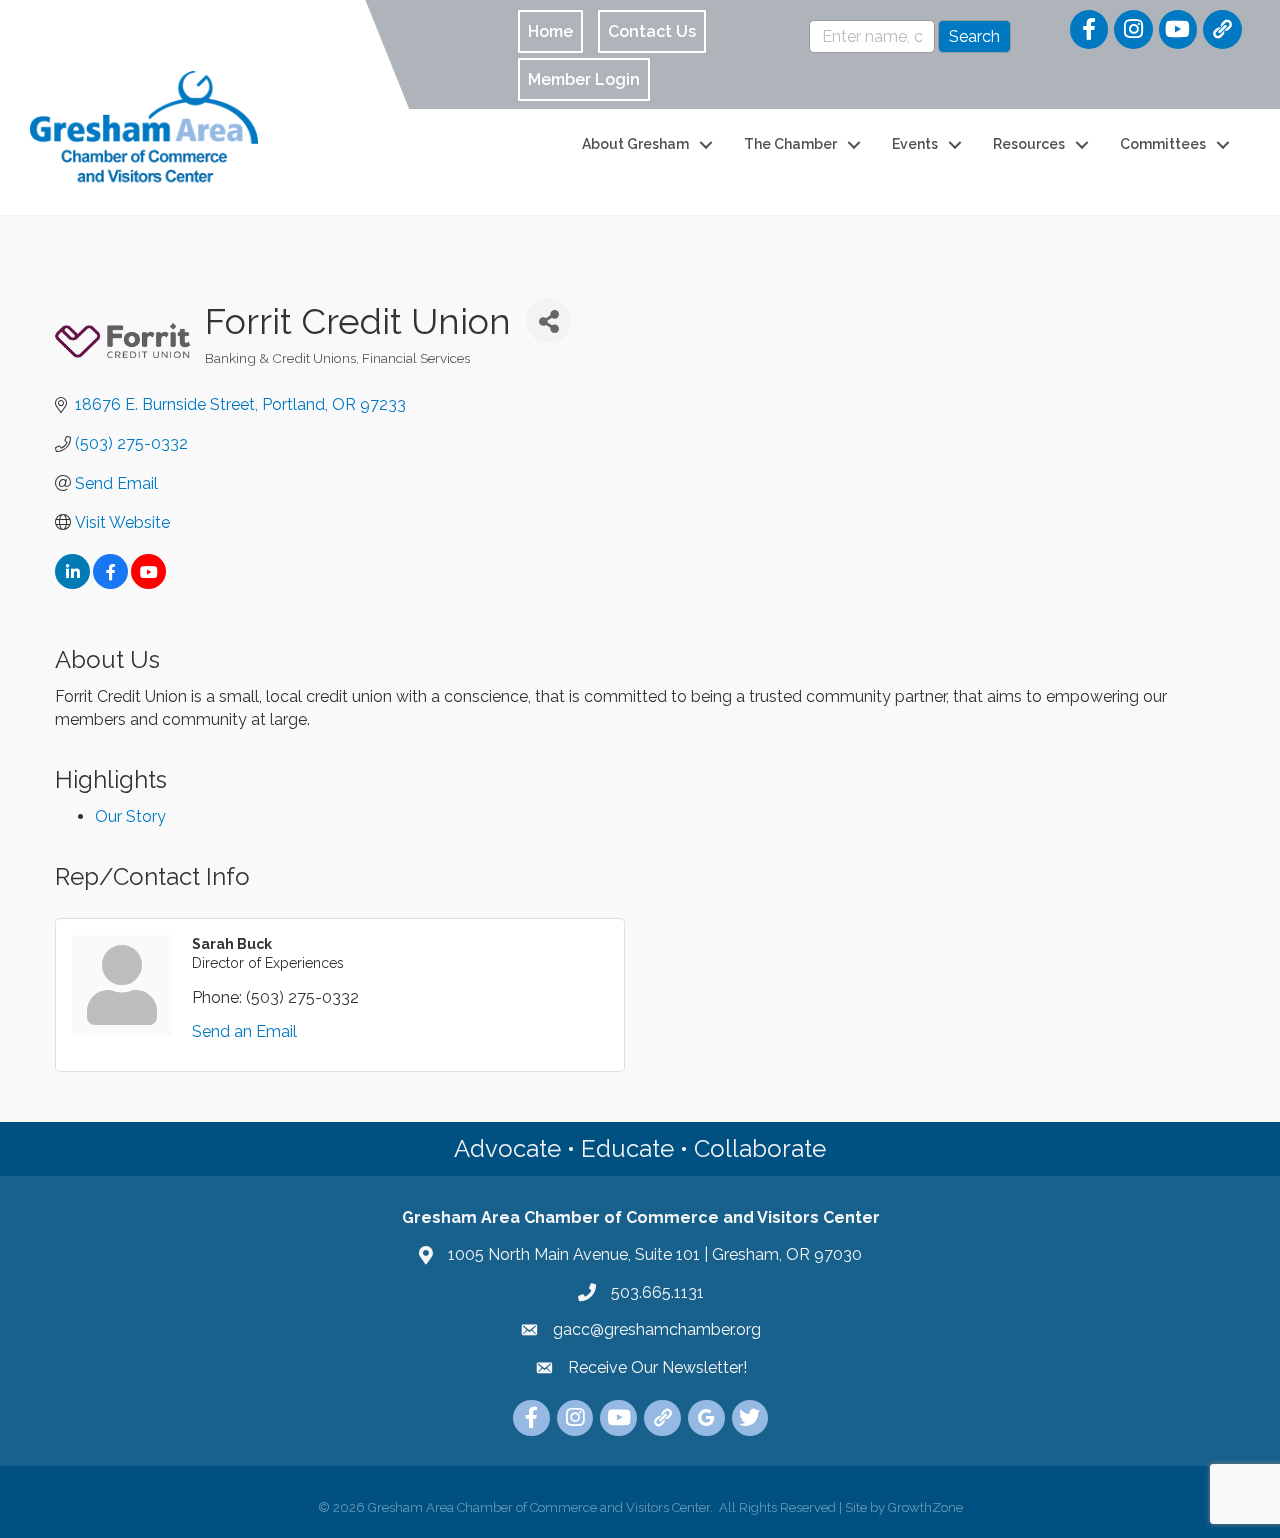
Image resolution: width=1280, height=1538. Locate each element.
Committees (1163, 144)
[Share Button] (548, 320)
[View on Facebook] (110, 583)
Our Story (130, 816)
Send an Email (244, 1031)
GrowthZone (925, 1507)
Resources (1029, 144)
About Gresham (635, 144)
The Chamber (790, 144)
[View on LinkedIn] (72, 583)
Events (915, 144)
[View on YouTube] (148, 583)
